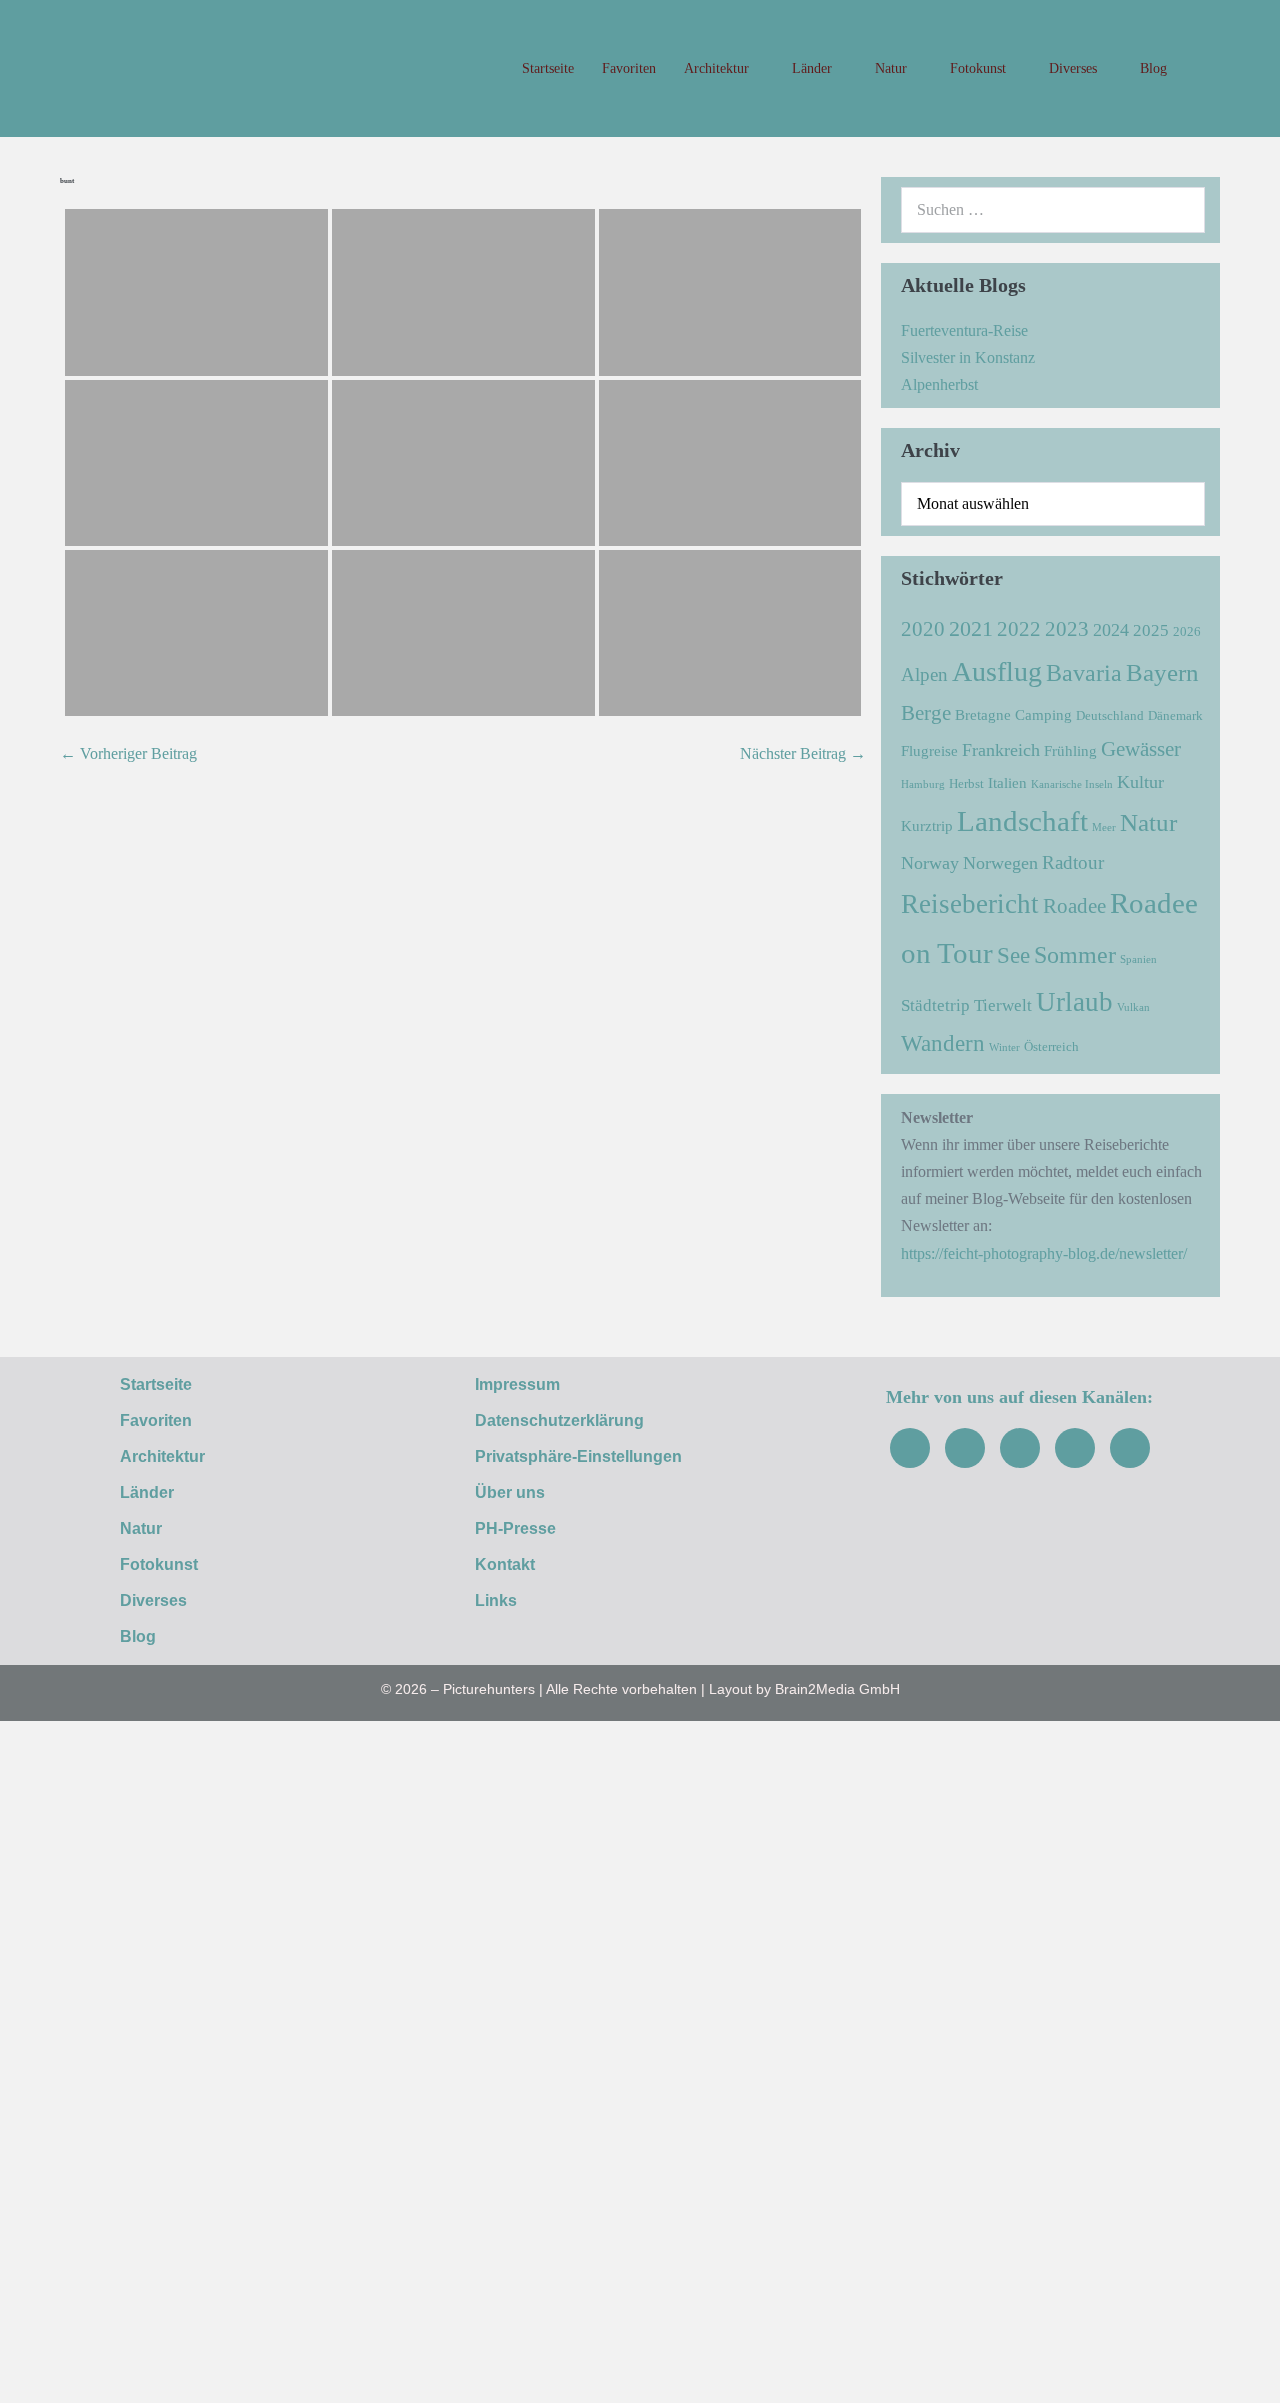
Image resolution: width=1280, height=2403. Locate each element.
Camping (1043, 714)
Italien (1007, 782)
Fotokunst (980, 68)
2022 (1019, 629)
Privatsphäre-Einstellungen (578, 1456)
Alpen (924, 674)
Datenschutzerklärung (559, 1420)
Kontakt (505, 1564)
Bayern (1162, 672)
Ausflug (997, 671)
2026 (1187, 631)
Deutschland (1110, 715)
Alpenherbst (939, 384)
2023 (1067, 629)
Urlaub (1074, 1002)
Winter (1004, 1047)
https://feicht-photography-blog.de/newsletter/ (1044, 1253)
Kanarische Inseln (1072, 784)
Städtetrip (935, 1005)
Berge (926, 713)
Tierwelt (1003, 1005)
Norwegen (1000, 863)
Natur (893, 68)
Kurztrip (927, 825)
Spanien (1138, 959)
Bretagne (983, 714)
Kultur (1140, 782)
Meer (1104, 827)
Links (496, 1600)
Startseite (548, 68)
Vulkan (1133, 1007)
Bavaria (1084, 672)
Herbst (966, 783)
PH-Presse (515, 1528)
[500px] (1130, 1448)
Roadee (1074, 906)
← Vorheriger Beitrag (128, 753)
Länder (814, 68)
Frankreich (1001, 750)
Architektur (718, 68)
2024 (1111, 630)
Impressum (517, 1384)
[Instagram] (965, 1448)
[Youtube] (1020, 1448)
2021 (971, 628)
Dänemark (1175, 715)
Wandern (943, 1043)
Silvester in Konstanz (968, 357)
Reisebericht (970, 904)
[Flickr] (1075, 1448)
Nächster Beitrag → (803, 753)
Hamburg (923, 784)
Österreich (1051, 1046)
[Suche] (1179, 210)
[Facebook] (910, 1448)
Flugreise (929, 750)
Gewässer (1141, 749)
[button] (1200, 69)
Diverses (1075, 68)
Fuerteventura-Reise (964, 330)
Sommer (1075, 954)
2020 (923, 629)
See (1013, 955)
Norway (930, 863)
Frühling (1070, 750)
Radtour (1073, 862)
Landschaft (1022, 821)
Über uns (510, 1492)
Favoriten (629, 68)
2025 (1151, 630)
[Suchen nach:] (1053, 209)
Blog (1153, 68)
